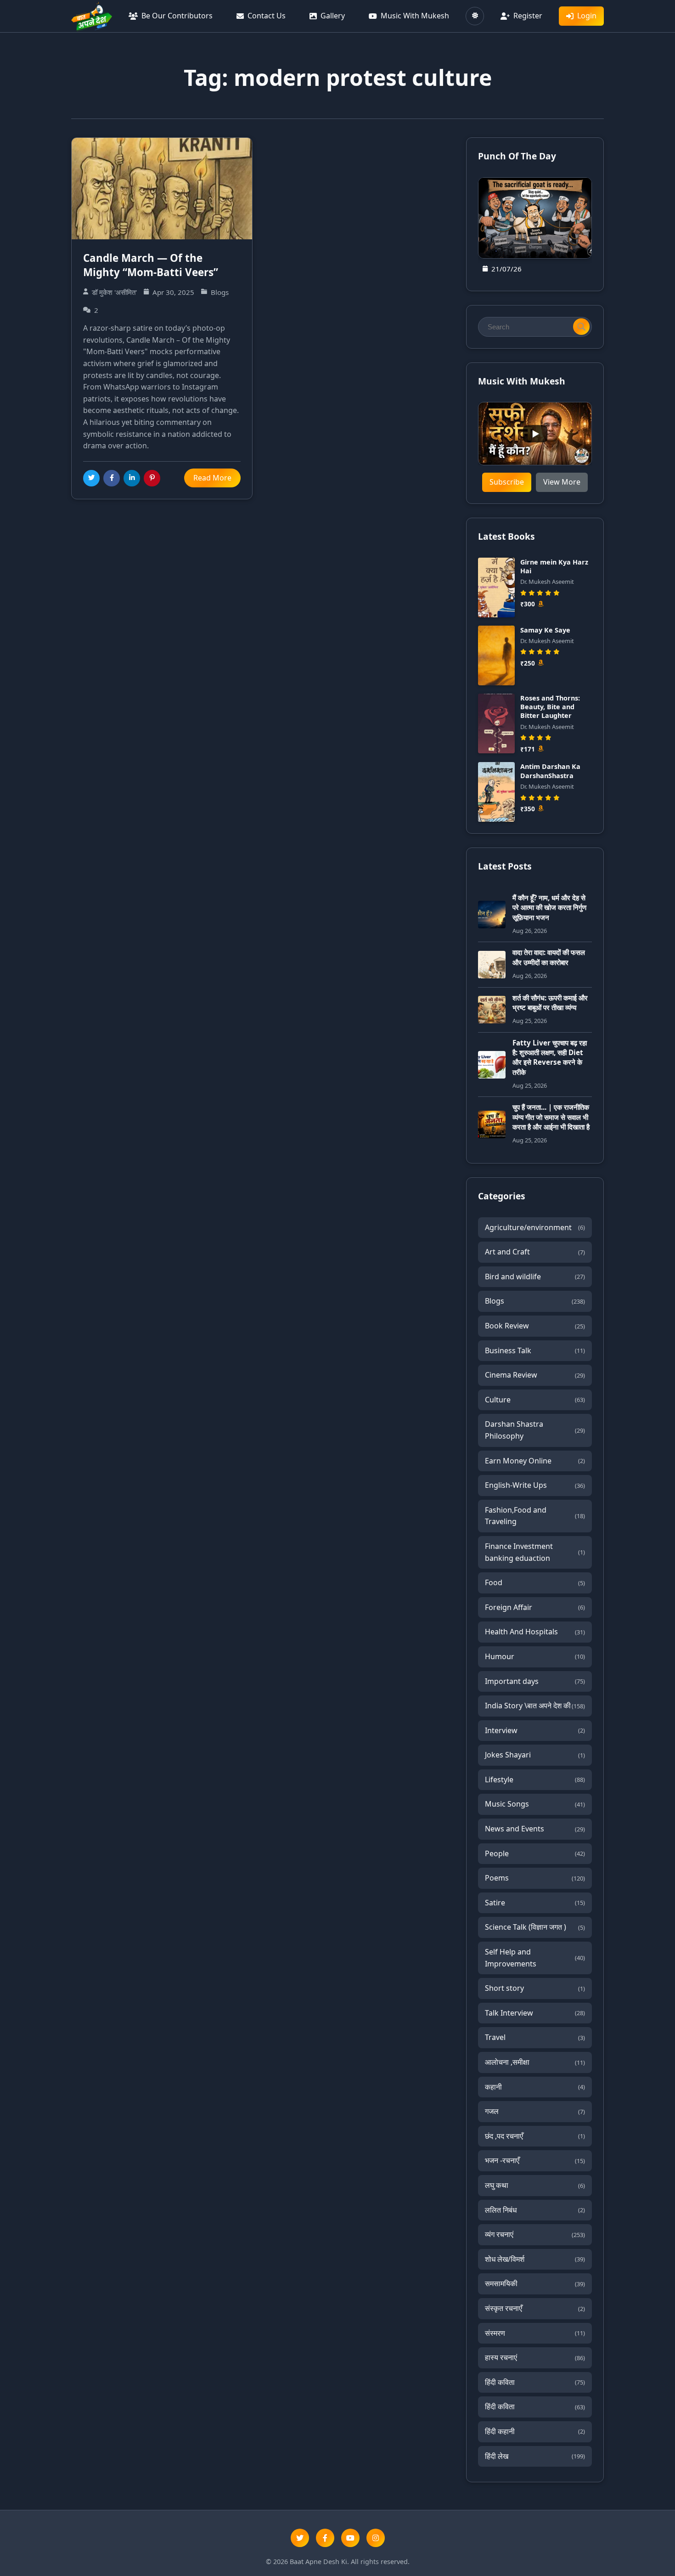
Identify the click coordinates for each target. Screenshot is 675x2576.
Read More (212, 478)
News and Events (535, 1829)
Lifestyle (535, 1779)
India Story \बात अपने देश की (535, 1706)
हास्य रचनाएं (535, 2357)
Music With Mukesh (415, 16)
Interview (535, 1730)
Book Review (535, 1326)
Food (535, 1582)
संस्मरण (535, 2333)
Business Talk (535, 1350)
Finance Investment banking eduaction (535, 1552)
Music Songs (535, 1804)
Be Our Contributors (177, 16)
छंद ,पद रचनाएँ (535, 2136)
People (535, 1853)
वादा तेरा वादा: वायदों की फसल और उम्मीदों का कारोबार (549, 957)
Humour (535, 1656)
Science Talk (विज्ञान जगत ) (535, 1927)
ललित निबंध (535, 2210)
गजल (535, 2111)
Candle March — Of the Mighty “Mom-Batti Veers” (151, 265)
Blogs (535, 1301)
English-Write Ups (535, 1485)
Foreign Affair (535, 1607)
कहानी (535, 2087)
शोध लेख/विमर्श (535, 2259)
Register (528, 16)
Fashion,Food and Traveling (535, 1516)
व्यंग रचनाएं (535, 2234)
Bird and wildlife (535, 1277)
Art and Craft (535, 1252)
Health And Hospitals (535, 1632)
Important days (535, 1681)
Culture (535, 1400)
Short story (535, 1988)
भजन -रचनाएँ (535, 2160)
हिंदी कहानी (535, 2431)
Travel (535, 2037)
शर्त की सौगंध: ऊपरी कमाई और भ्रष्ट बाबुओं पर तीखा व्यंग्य (550, 1003)
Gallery (333, 16)
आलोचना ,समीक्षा (535, 2062)
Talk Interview (535, 2013)
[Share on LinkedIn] (132, 478)
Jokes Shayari (535, 1755)
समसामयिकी (535, 2283)
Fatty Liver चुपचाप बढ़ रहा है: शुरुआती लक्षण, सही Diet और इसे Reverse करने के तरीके (550, 1057)
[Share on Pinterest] (152, 478)
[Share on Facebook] (112, 478)
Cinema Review (535, 1375)
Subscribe (507, 482)
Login (587, 16)
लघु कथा (535, 2185)
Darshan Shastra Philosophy (535, 1430)
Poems (535, 1878)
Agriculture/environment (535, 1227)
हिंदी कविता (535, 2382)
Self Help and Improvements (535, 1958)
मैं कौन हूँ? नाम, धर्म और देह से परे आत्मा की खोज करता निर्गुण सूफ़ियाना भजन (549, 907)
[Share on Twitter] (91, 478)
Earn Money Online (535, 1461)
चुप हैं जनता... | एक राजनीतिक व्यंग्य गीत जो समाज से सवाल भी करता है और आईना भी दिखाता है (551, 1117)
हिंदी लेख (535, 2456)
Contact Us (267, 16)
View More (562, 482)
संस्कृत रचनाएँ (535, 2308)
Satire (535, 1903)
